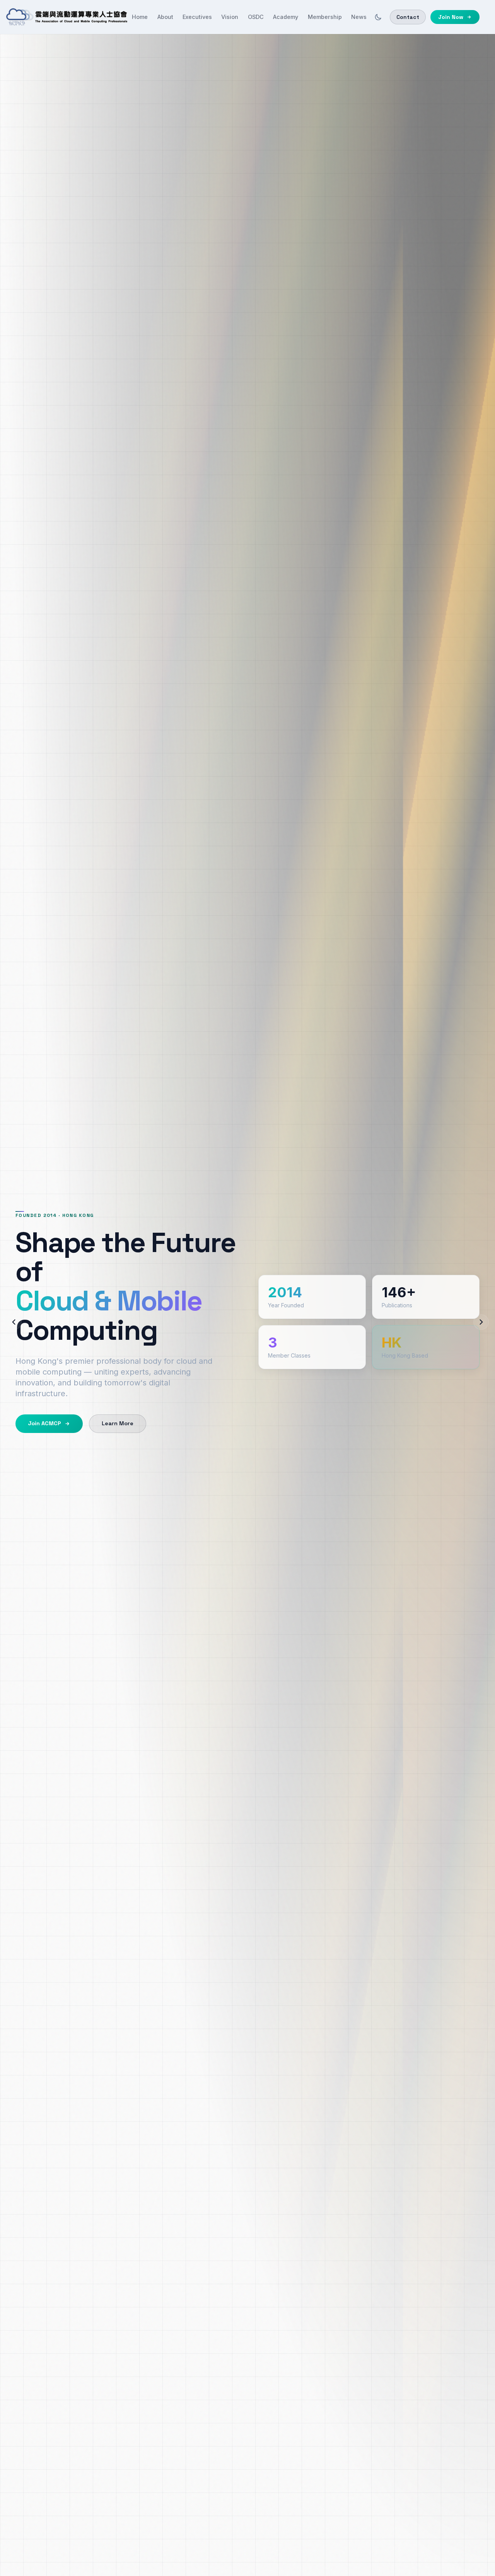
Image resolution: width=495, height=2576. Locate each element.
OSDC (256, 17)
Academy (286, 17)
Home (140, 17)
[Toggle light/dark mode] (378, 17)
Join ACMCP (44, 1423)
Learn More (118, 1423)
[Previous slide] (14, 1322)
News (359, 17)
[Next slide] (481, 1322)
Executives (197, 17)
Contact (408, 17)
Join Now (451, 17)
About (165, 17)
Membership (325, 17)
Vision (230, 17)
